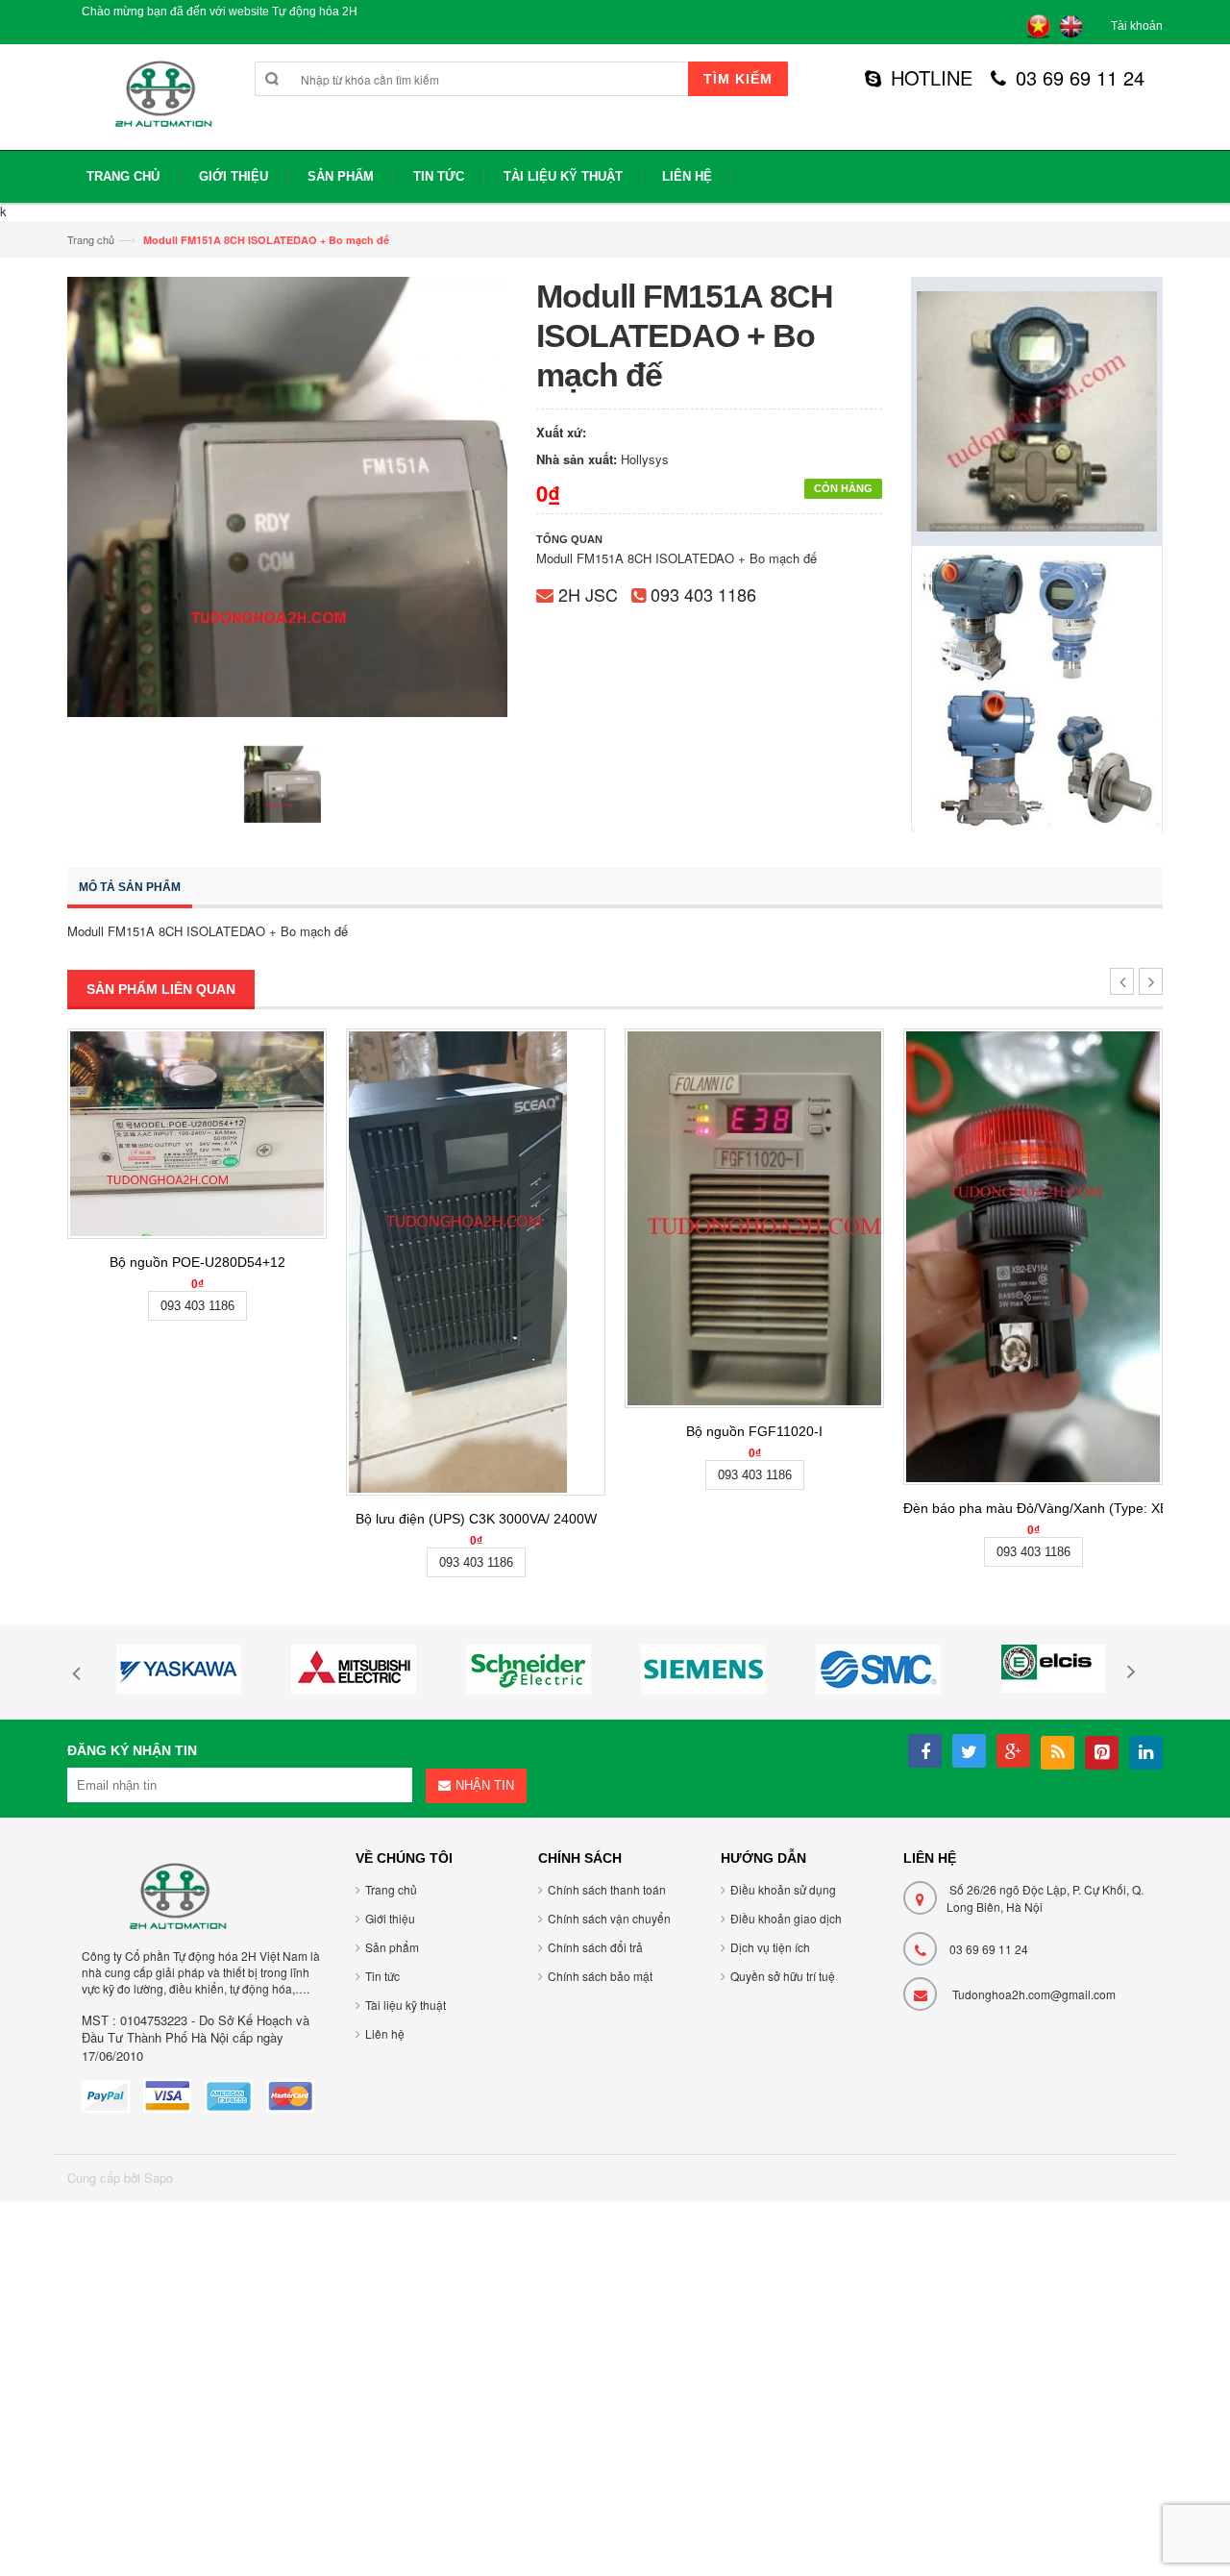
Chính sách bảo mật (600, 1976)
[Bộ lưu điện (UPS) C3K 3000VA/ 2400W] (476, 1262)
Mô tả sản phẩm (130, 887)
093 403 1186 (703, 594)
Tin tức (382, 1976)
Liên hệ (385, 2033)
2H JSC (588, 594)
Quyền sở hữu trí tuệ (783, 1976)
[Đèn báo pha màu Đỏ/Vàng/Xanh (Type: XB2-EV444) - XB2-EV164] (1033, 1257)
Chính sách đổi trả (595, 1947)
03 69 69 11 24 (1080, 78)
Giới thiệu (390, 1918)
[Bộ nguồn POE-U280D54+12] (197, 1134)
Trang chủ (91, 239)
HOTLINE (932, 78)
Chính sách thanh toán (607, 1889)
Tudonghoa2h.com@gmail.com (1034, 1994)
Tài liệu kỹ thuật (406, 2005)
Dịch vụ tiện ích (770, 1947)
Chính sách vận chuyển (609, 1918)
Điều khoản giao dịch (786, 1918)
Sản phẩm (392, 1947)
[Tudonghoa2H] (161, 104)
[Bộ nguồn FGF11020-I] (754, 1218)
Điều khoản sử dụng (783, 1889)
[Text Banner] (1037, 688)
